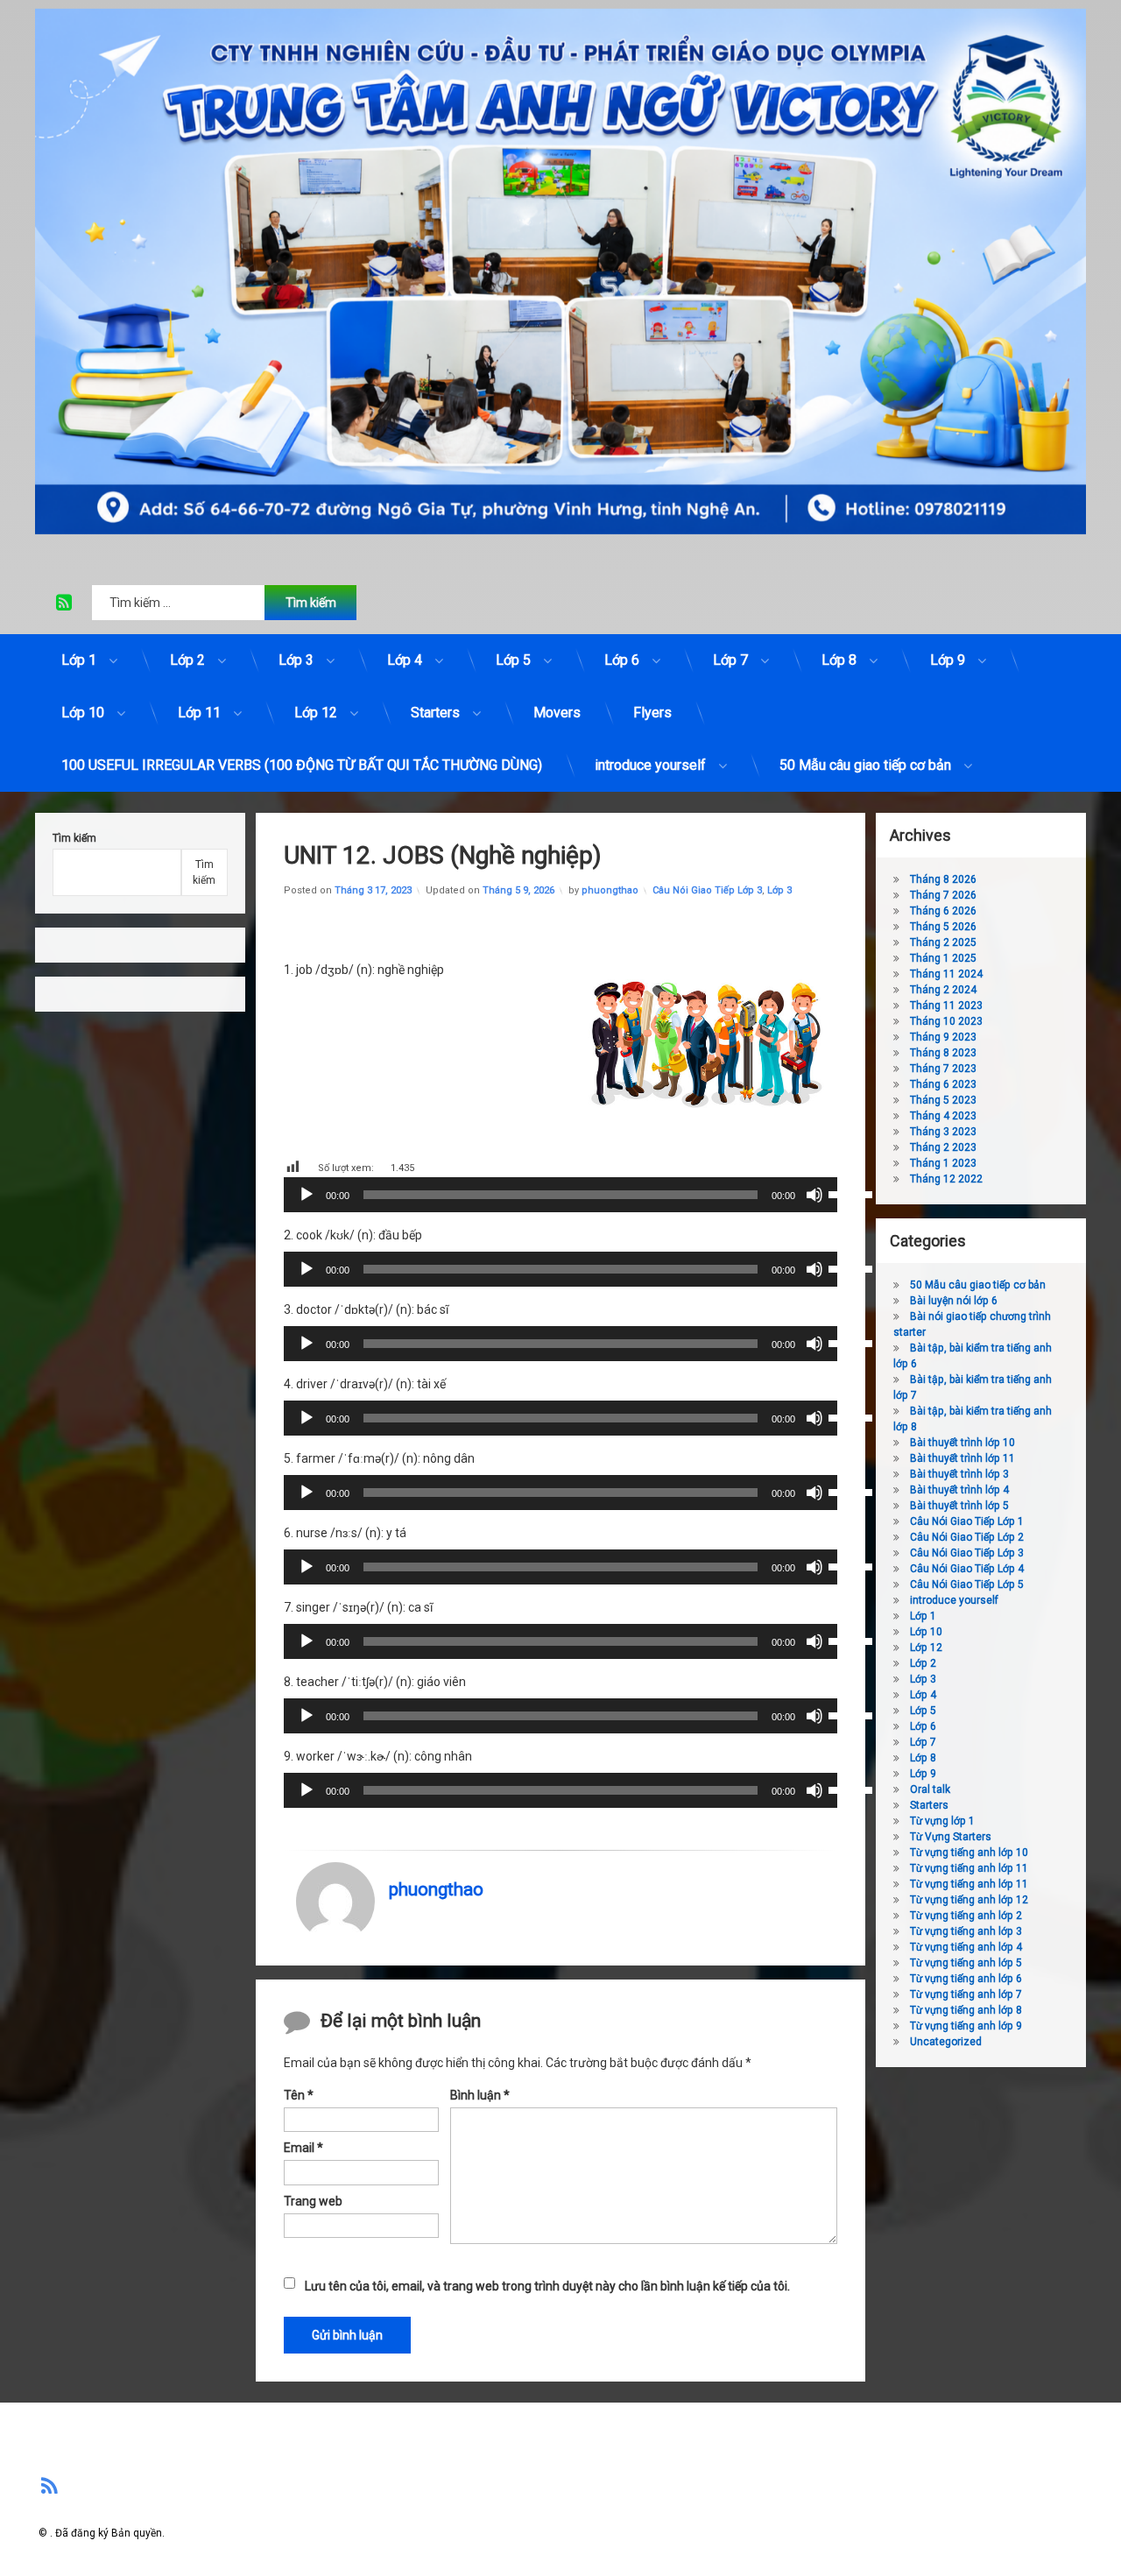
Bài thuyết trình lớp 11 (962, 1458)
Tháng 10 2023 (946, 1021)
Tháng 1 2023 (943, 1163)
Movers (557, 713)
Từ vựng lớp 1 (942, 1821)
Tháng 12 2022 (946, 1179)
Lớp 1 (79, 660)
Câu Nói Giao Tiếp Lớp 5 (967, 1584)
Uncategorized (946, 2042)
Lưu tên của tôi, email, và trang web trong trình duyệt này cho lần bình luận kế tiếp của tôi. (547, 2286)
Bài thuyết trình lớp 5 (959, 1506)
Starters (435, 713)
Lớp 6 (622, 660)
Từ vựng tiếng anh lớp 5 (966, 1963)
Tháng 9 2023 (943, 1037)
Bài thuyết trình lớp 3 (959, 1474)
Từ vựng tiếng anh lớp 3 (966, 1931)
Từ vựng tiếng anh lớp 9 (966, 2026)
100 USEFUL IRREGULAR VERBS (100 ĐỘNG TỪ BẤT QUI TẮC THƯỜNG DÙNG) (302, 765)
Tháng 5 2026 (943, 927)
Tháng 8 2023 (943, 1053)
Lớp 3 (296, 660)
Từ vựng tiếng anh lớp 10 (969, 1853)
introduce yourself (650, 765)
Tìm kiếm (74, 838)
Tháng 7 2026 (943, 895)
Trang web (313, 2200)
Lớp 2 (187, 660)
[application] (560, 1195)
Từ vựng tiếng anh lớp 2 (966, 1916)
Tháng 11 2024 (946, 974)
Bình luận (480, 2095)
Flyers (652, 713)
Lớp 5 (513, 660)
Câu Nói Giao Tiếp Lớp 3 (707, 890)
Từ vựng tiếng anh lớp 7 (966, 1994)
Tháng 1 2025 (943, 958)
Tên (299, 2095)
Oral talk (930, 1789)
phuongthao (610, 890)
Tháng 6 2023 (943, 1084)
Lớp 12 (316, 713)
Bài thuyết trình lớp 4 (959, 1490)
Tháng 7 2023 (943, 1069)
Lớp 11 (199, 713)
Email (303, 2148)
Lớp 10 (83, 713)
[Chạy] (307, 1195)
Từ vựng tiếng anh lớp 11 (969, 1868)
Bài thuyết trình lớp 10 (962, 1443)
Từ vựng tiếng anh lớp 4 (966, 1947)
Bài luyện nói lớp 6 (954, 1301)
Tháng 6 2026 (943, 911)
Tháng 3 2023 (943, 1132)
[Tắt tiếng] (814, 1195)
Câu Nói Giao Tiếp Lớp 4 (967, 1569)
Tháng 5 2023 (943, 1100)
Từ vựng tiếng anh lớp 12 (969, 1900)
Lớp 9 (948, 660)
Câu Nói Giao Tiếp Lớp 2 (967, 1537)
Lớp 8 (839, 660)
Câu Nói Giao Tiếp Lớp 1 (967, 1521)
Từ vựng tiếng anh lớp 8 (966, 2010)
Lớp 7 (730, 660)
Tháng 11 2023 (946, 1006)
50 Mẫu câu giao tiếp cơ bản (865, 765)
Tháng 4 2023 (943, 1116)
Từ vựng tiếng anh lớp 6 (966, 1979)
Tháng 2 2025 (943, 942)
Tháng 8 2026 (943, 879)
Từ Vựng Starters (951, 1837)
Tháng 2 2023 (943, 1147)
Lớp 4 (405, 660)
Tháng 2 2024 (943, 990)
